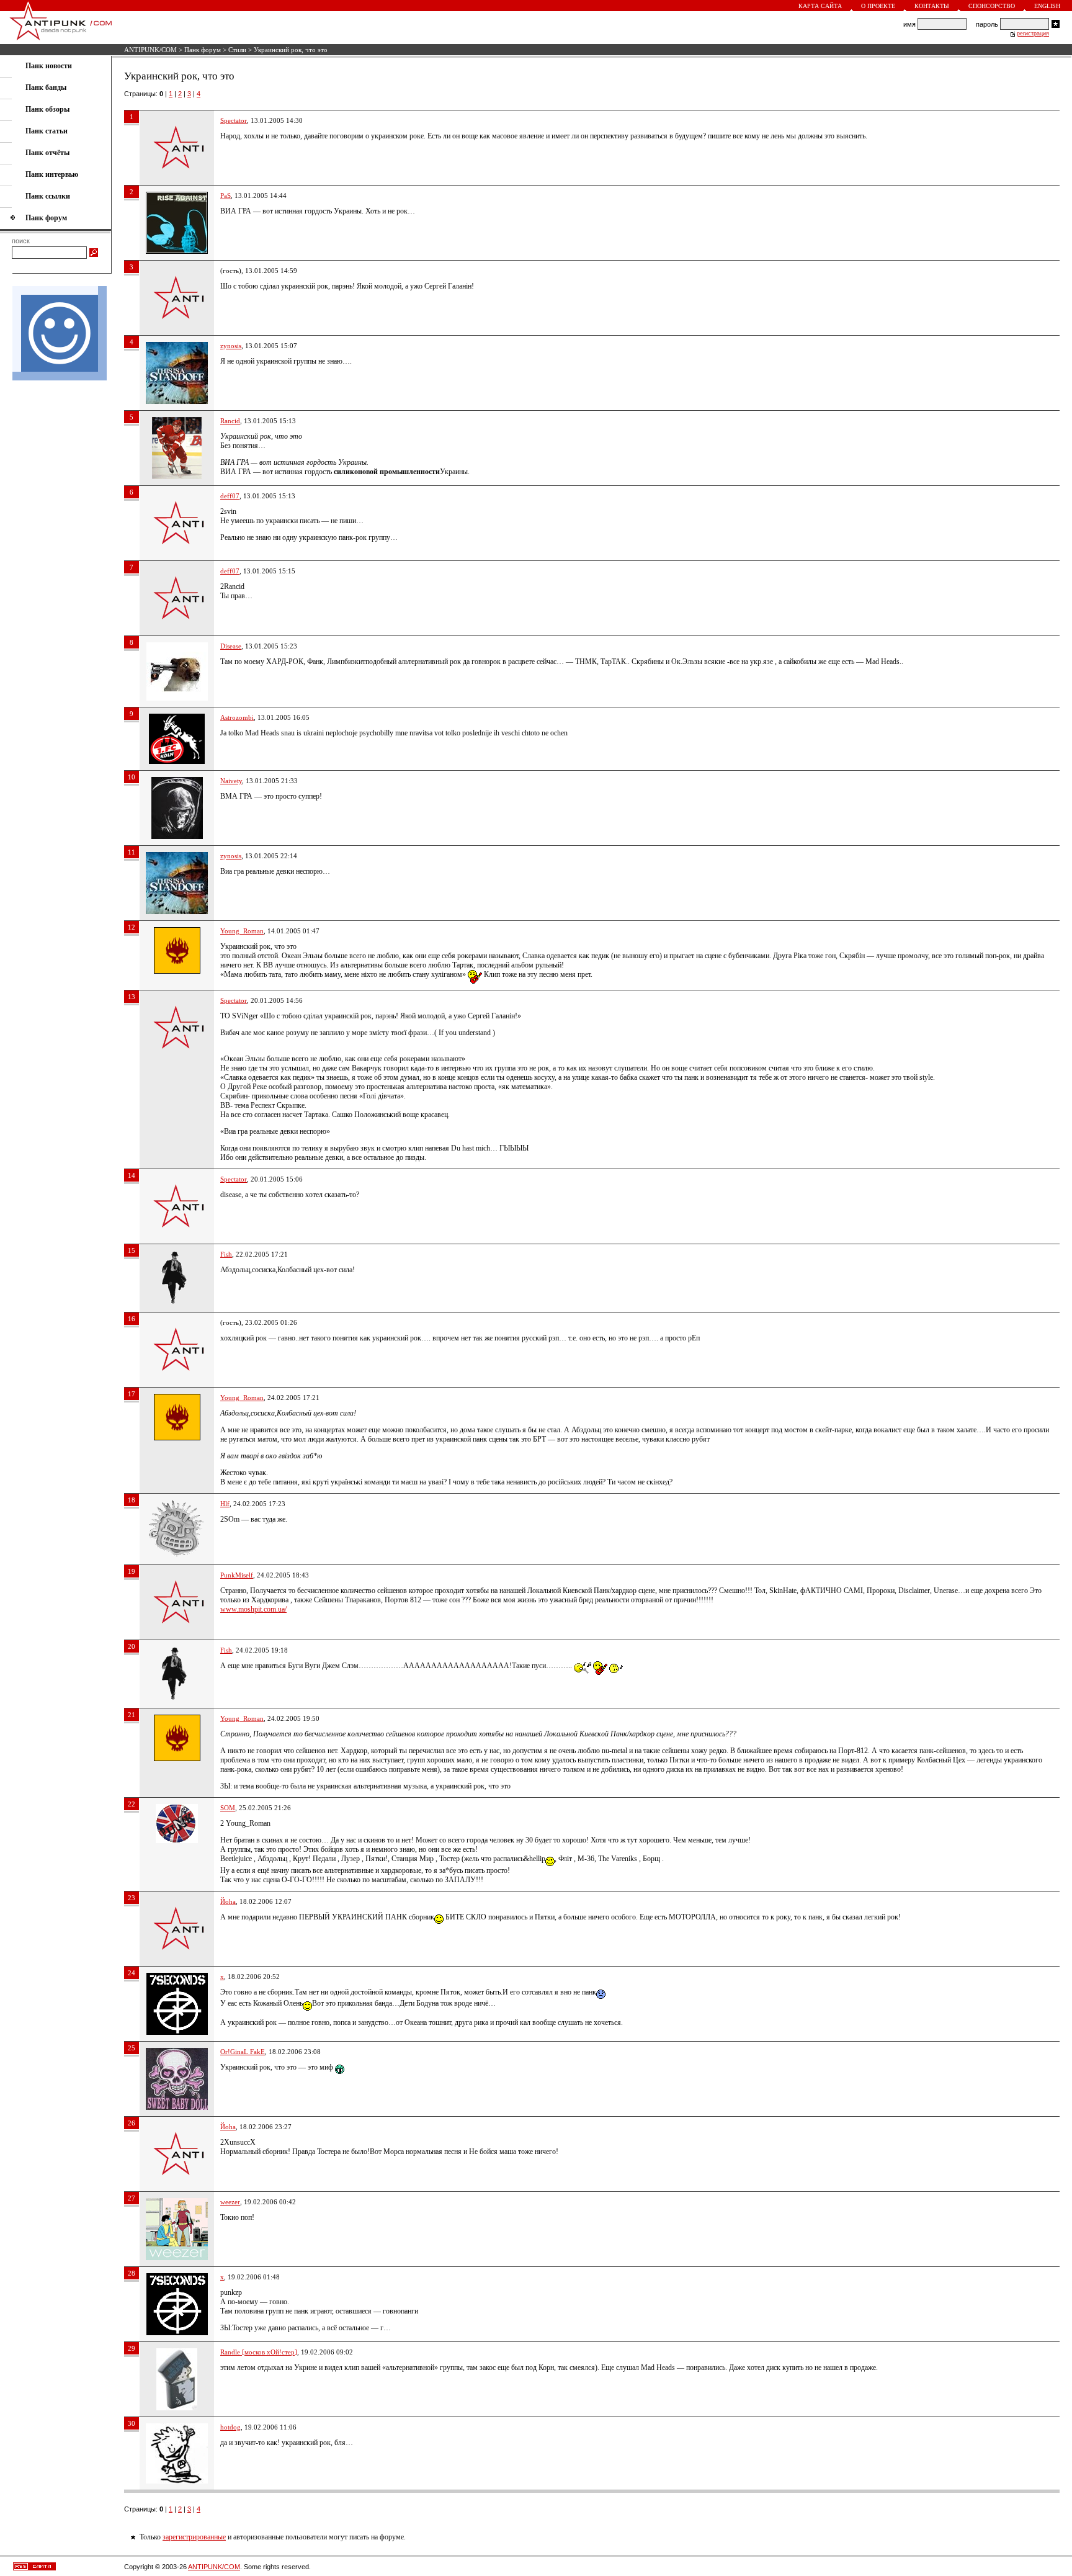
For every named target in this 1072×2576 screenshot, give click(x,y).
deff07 (230, 496)
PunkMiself (237, 1575)
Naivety (231, 781)
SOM (228, 1808)
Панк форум (203, 50)
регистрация (1033, 34)
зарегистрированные (194, 2537)
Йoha (228, 1901)
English (1047, 6)
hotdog (230, 2427)
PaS (226, 195)
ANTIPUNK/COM (150, 50)
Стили (237, 50)
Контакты (932, 6)
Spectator (234, 120)
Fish (226, 1254)
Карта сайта (820, 6)
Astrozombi (237, 717)
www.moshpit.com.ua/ (253, 1609)
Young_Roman (242, 931)
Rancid (230, 421)
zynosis (231, 346)
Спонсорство (992, 6)
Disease (231, 646)
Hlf (225, 1504)
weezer (230, 2202)
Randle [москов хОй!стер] (259, 2352)
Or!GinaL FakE (243, 2052)
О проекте (878, 6)
